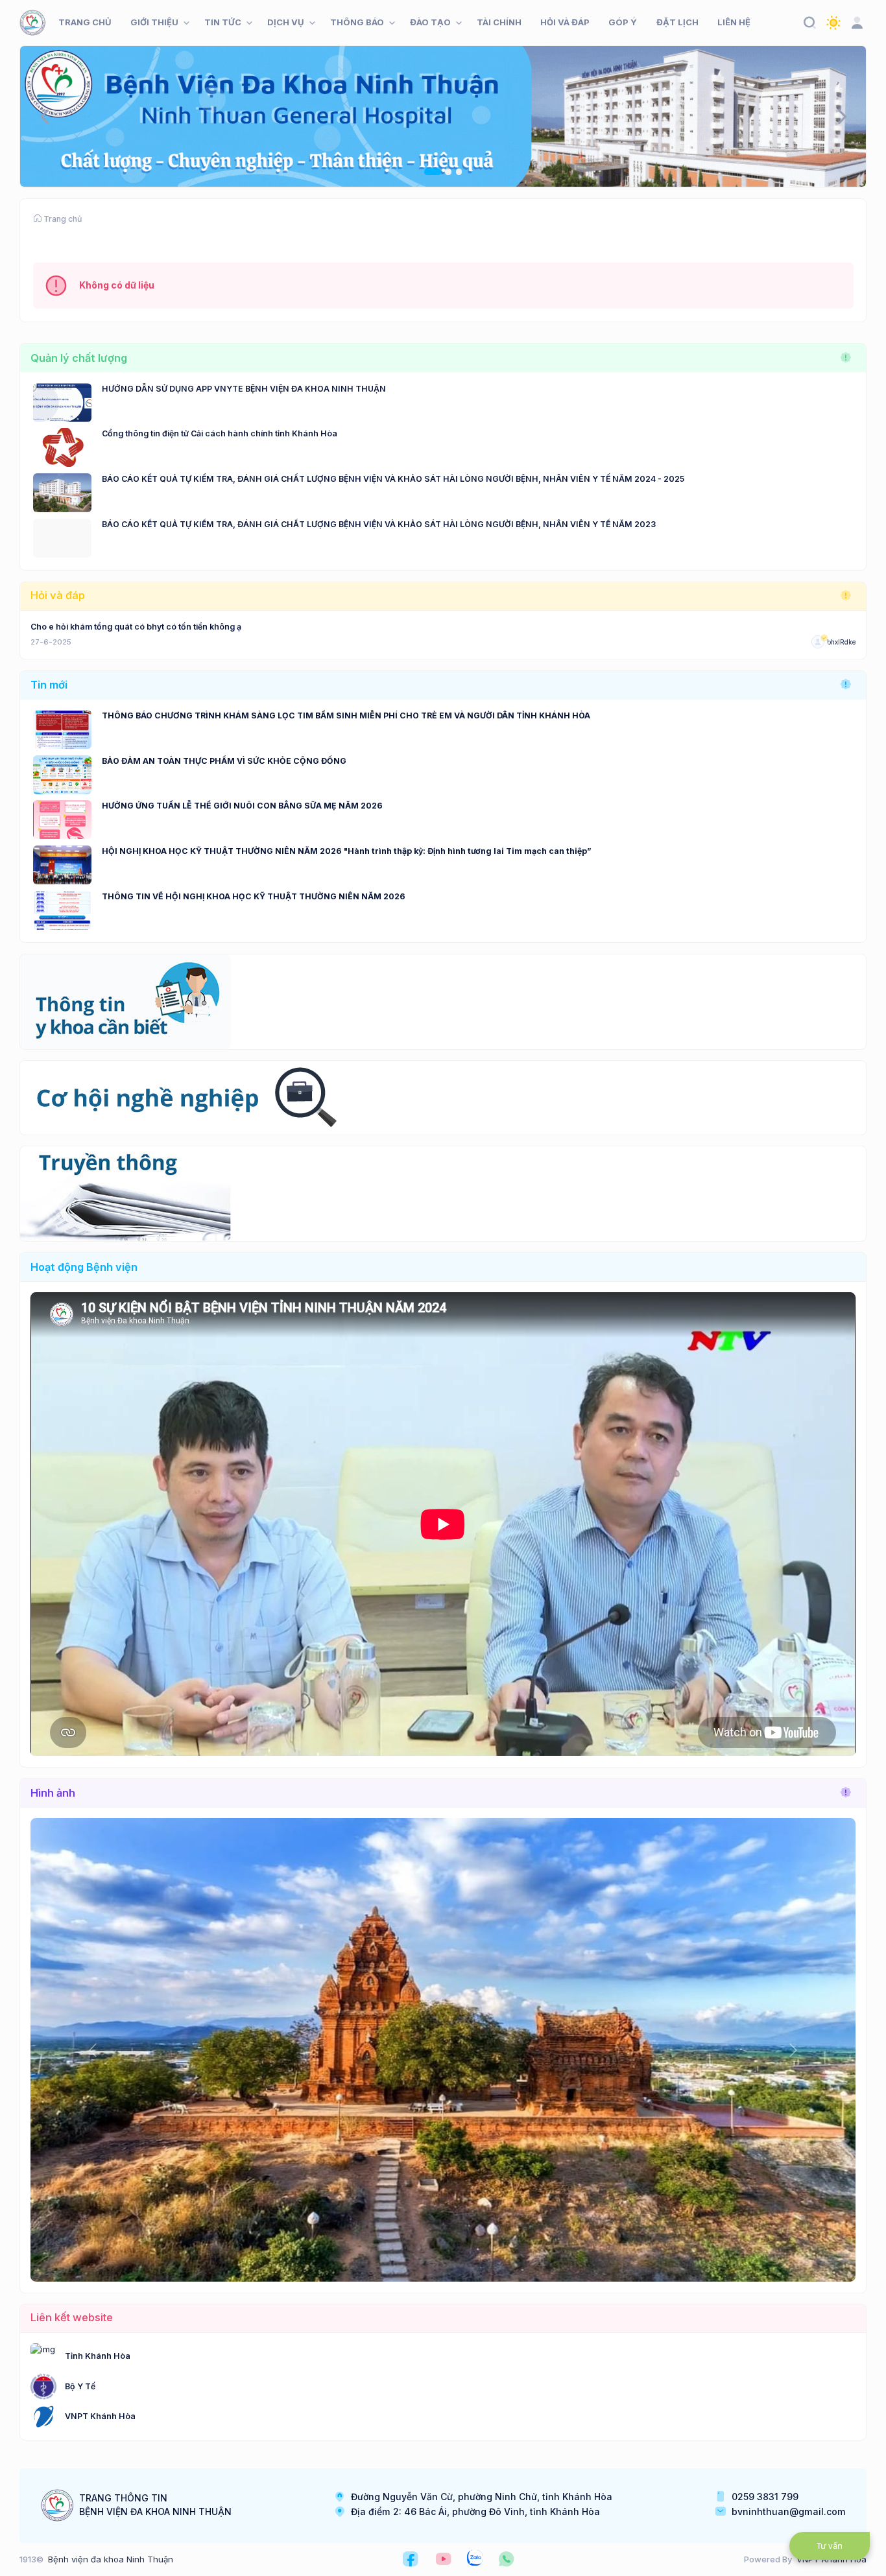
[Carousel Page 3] (459, 172)
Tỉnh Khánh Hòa (98, 2356)
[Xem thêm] (846, 358)
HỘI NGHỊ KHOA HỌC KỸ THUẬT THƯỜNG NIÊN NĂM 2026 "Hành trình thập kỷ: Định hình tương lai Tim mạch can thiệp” (347, 851)
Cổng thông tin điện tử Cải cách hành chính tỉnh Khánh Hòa (220, 433)
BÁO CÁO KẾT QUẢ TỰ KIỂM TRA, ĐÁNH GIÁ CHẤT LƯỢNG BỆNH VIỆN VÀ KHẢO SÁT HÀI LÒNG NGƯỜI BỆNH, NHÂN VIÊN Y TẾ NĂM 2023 (379, 524)
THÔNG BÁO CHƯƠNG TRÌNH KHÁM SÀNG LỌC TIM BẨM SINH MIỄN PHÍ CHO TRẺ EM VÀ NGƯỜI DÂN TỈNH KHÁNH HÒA (346, 715)
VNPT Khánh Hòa (100, 2416)
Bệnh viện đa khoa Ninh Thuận (111, 2559)
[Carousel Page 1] (427, 172)
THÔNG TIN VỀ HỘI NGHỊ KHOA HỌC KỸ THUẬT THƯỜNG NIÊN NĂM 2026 (254, 896)
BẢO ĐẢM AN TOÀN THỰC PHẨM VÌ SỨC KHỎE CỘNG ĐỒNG (224, 761)
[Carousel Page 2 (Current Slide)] (443, 172)
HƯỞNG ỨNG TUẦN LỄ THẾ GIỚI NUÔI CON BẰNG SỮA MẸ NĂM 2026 (242, 806)
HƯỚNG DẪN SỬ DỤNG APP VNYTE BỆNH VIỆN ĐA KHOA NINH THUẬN (244, 389)
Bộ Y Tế (80, 2386)
